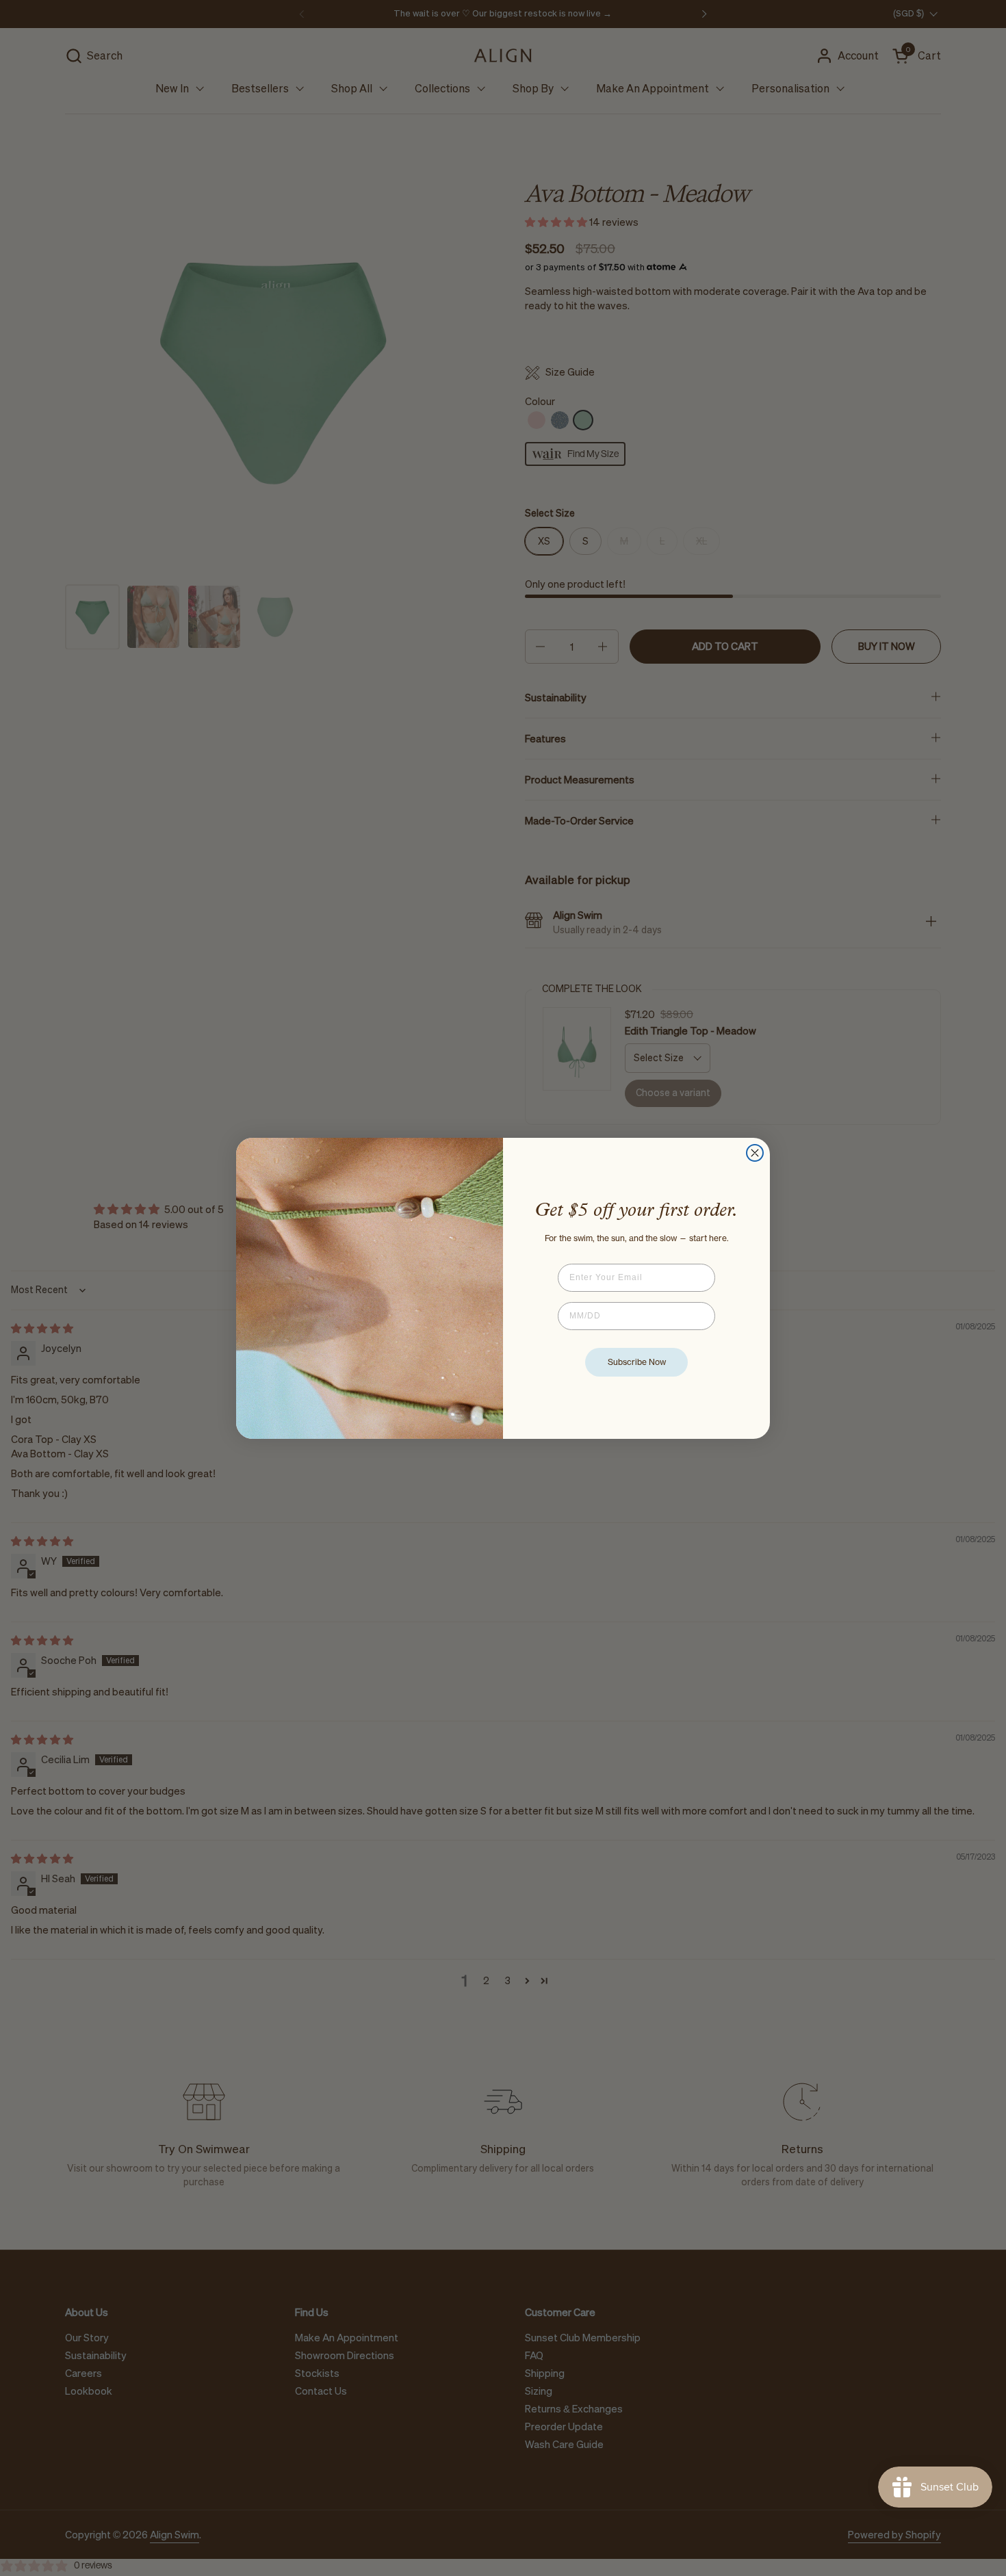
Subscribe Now (637, 1362)
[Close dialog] (755, 1153)
